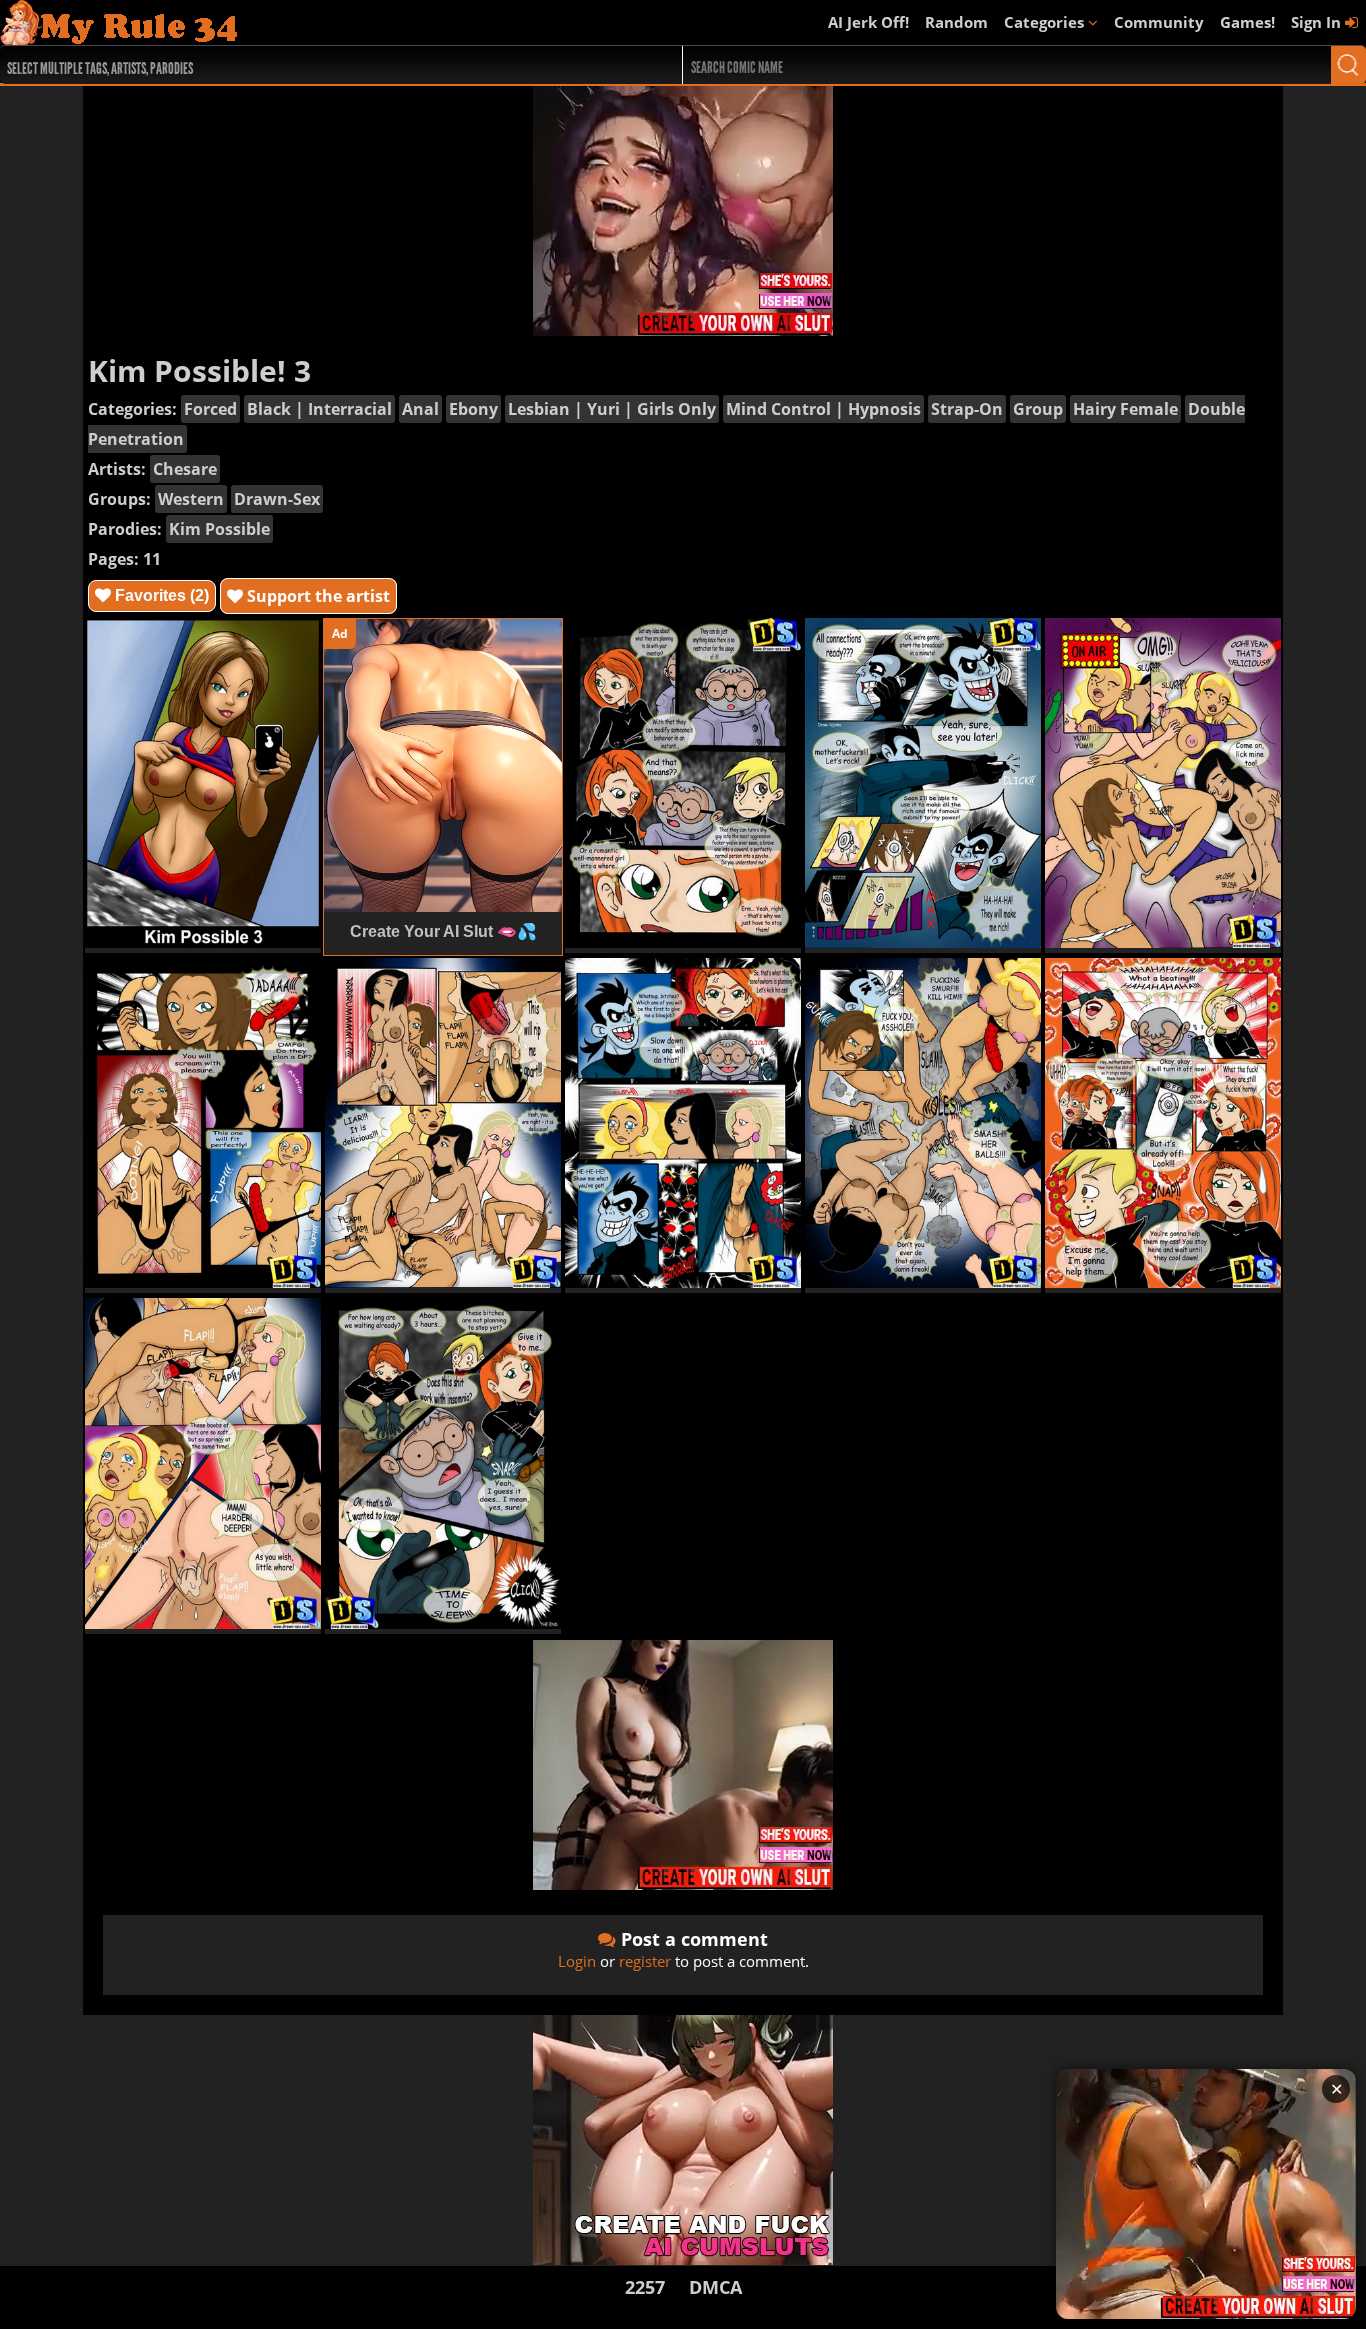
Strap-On (967, 409)
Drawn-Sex (277, 499)
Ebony (473, 409)
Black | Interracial (319, 409)
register (645, 1961)
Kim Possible (219, 529)
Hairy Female (1125, 409)
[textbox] (312, 65)
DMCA (715, 2287)
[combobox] (307, 65)
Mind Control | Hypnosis (823, 409)
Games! (1247, 22)
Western (191, 499)
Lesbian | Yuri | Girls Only (612, 409)
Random (956, 22)
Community (1159, 22)
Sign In (1318, 22)
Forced (210, 409)
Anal (420, 409)
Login (577, 1961)
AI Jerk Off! (868, 22)
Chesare (185, 469)
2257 (645, 2287)
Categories (1046, 22)
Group (1038, 409)
